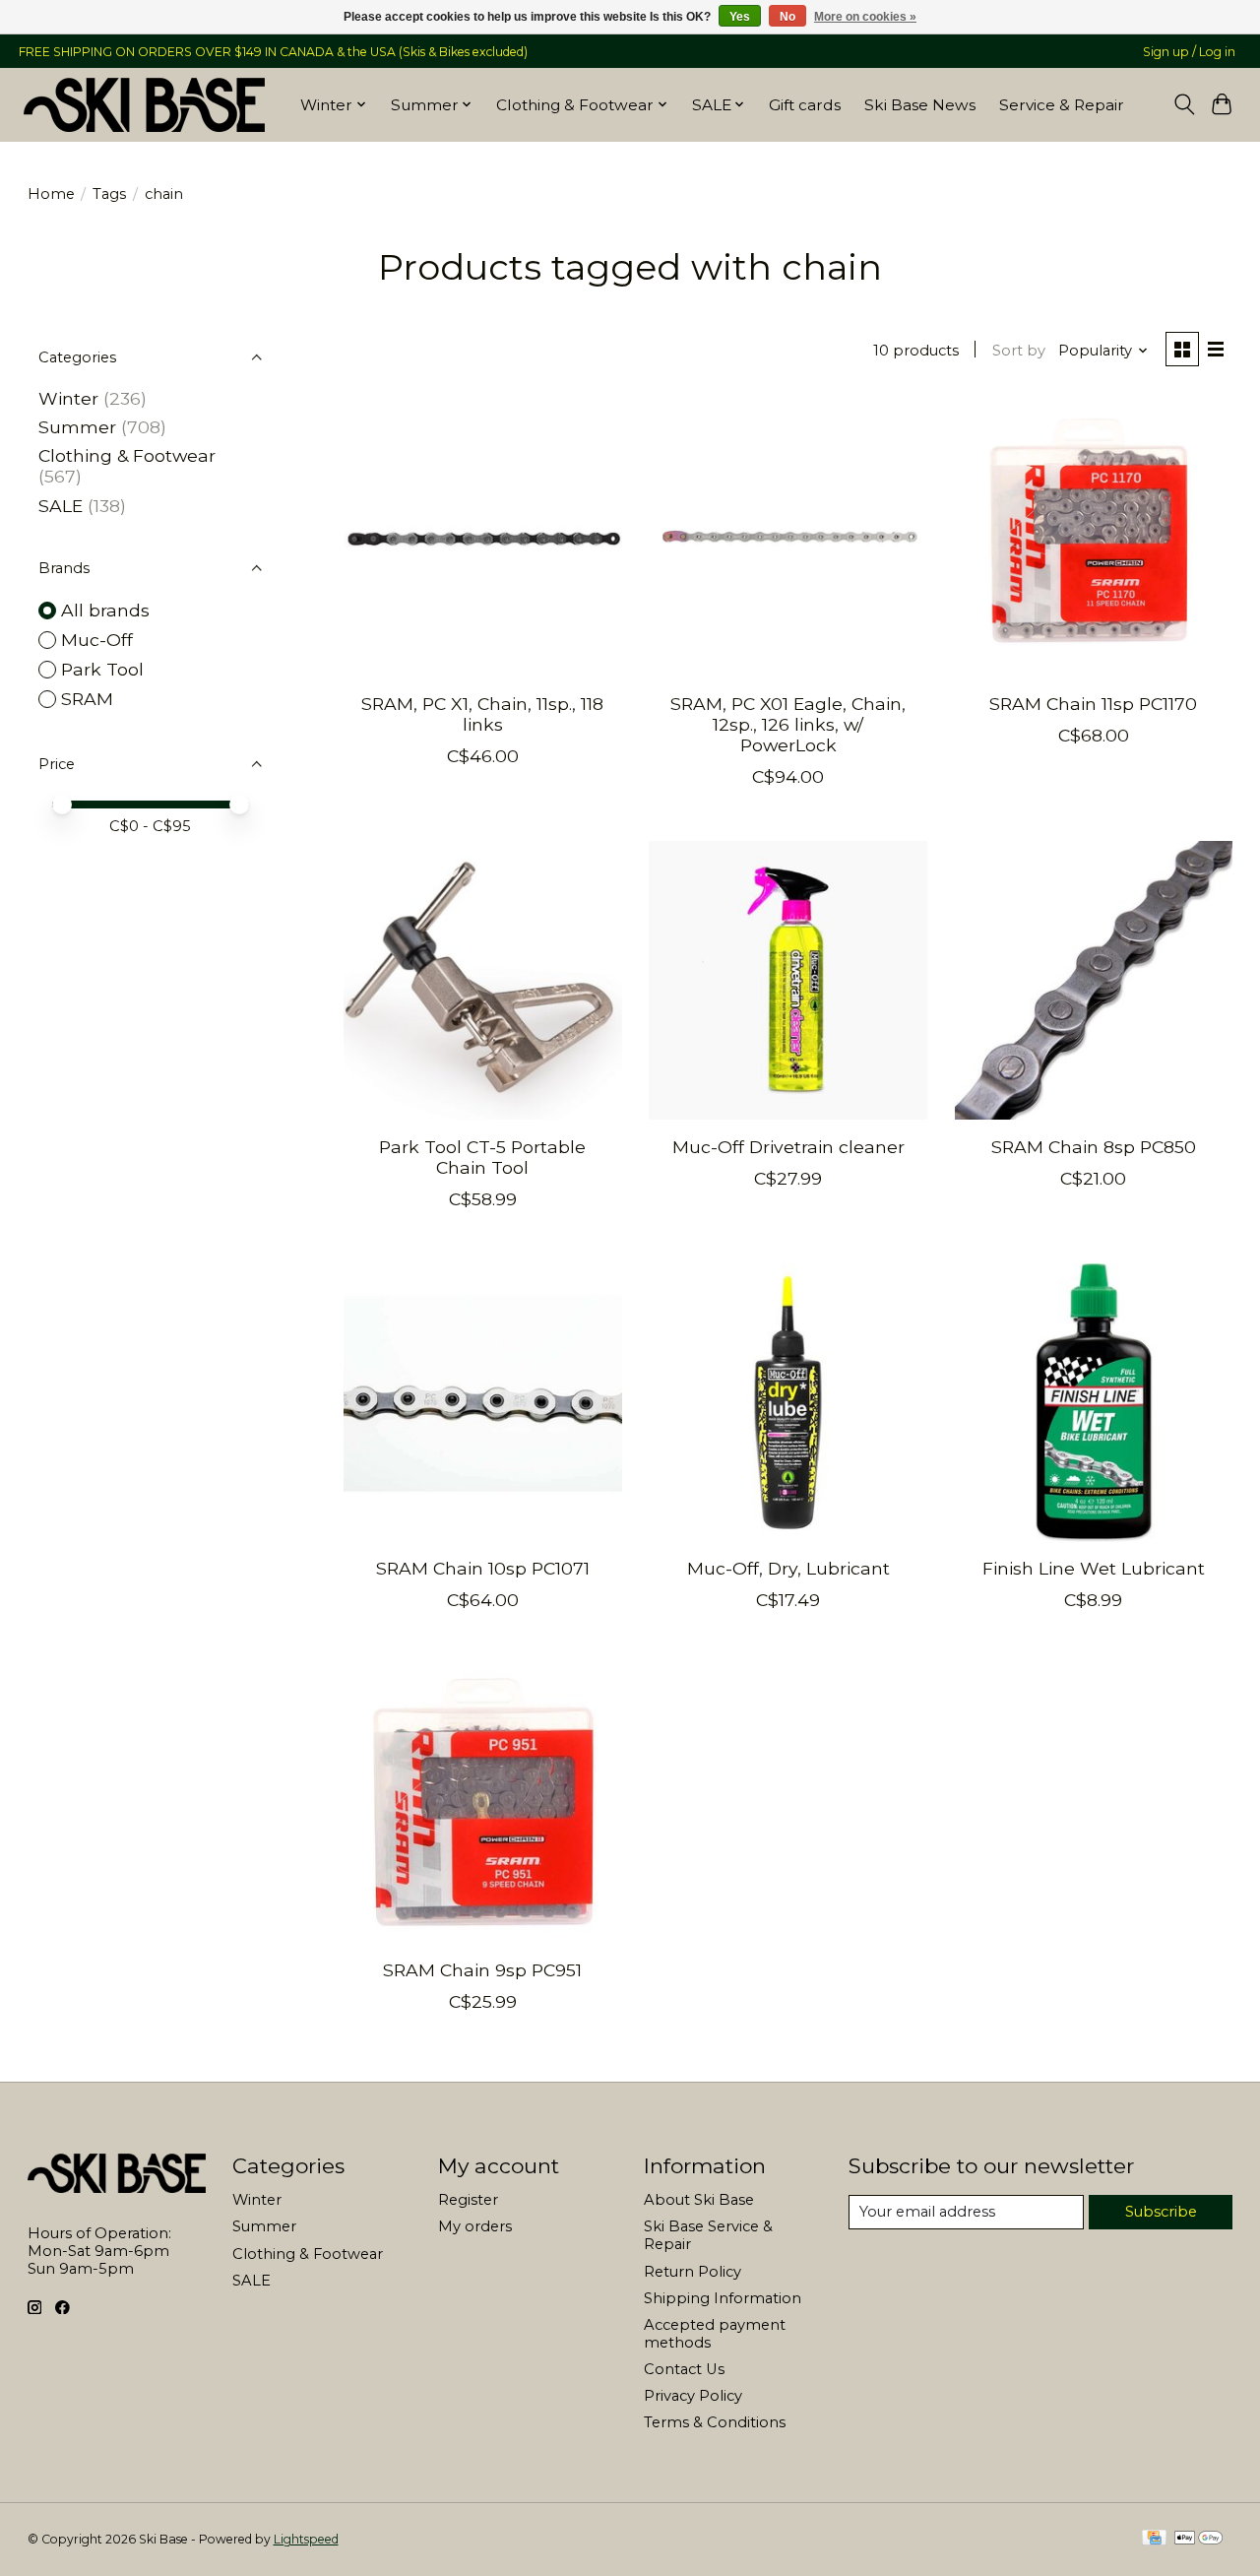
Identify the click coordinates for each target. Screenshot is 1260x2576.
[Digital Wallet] (1198, 2539)
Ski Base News (920, 105)
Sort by (1019, 351)
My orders (475, 2226)
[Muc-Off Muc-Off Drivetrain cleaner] (788, 980)
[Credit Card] (1154, 2539)
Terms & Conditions (715, 2422)
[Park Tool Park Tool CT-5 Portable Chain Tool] (483, 980)
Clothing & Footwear (127, 455)
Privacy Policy (693, 2396)
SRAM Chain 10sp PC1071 (483, 1568)
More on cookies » (865, 17)
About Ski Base (699, 2200)
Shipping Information (723, 2298)
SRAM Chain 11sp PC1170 (1093, 704)
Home (51, 194)
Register (468, 2200)
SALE (61, 506)
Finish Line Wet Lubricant (1094, 1568)
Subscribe (1161, 2212)
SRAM (87, 699)
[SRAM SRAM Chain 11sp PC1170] (1094, 538)
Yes (740, 17)
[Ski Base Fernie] (144, 104)
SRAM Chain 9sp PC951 (482, 1970)
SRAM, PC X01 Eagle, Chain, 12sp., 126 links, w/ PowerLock (788, 724)
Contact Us (684, 2369)
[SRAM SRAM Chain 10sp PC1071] (483, 1403)
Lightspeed (306, 2539)
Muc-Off (97, 640)
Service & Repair (1062, 105)
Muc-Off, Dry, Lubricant (788, 1568)
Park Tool (102, 669)
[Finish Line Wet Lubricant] (1094, 1403)
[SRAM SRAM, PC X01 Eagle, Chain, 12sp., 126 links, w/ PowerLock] (788, 538)
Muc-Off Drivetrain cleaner (788, 1147)
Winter (68, 398)
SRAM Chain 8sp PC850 (1094, 1147)
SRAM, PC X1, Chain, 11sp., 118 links (482, 714)
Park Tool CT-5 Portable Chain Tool (482, 1157)
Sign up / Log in (1189, 52)
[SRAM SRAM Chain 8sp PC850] (1094, 980)
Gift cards (805, 105)
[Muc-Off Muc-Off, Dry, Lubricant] (788, 1403)
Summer (77, 427)
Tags (109, 194)
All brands (105, 610)
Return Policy (693, 2272)
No (787, 17)
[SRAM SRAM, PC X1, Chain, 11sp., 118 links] (483, 538)
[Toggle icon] (1184, 104)
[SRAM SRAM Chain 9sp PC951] (483, 1803)
